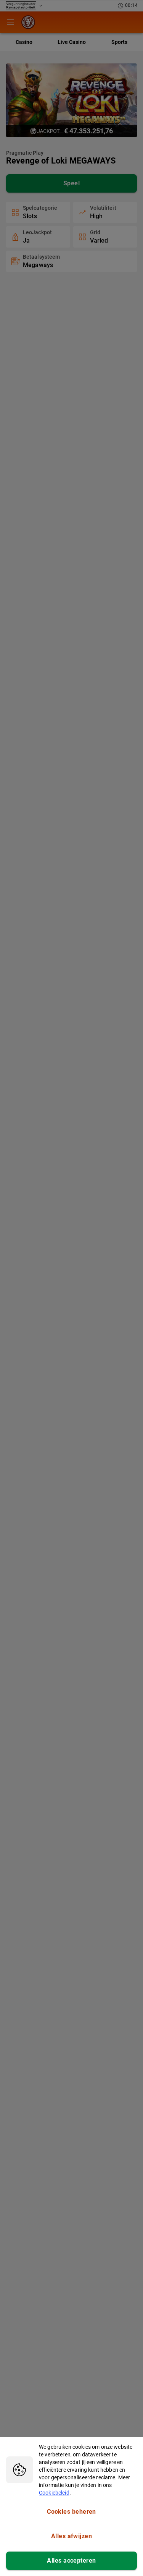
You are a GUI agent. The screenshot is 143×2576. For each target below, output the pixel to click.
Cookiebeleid (54, 2493)
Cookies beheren (71, 2512)
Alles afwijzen (71, 2536)
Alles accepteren (71, 2561)
